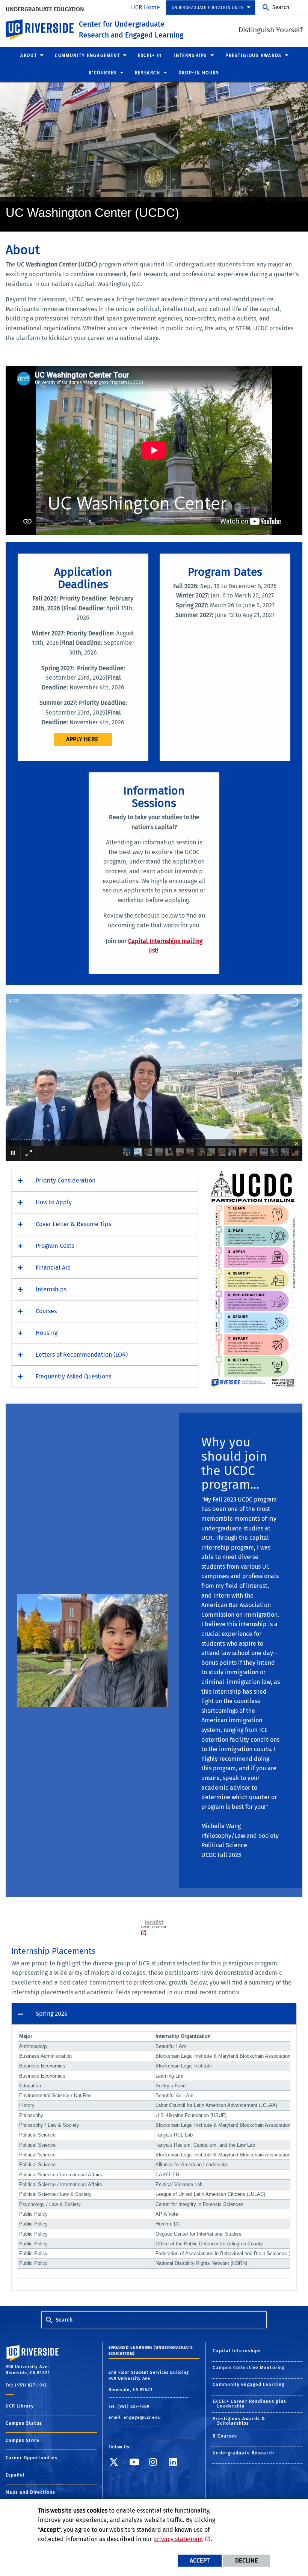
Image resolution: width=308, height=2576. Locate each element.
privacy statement (178, 2539)
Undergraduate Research (243, 2453)
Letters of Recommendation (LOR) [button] (82, 1355)
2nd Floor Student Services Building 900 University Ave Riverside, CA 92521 (149, 2381)
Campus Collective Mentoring (249, 2368)
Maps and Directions (30, 2492)
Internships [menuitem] (190, 56)
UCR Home (146, 7)
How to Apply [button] (54, 1202)
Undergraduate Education (45, 9)
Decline (247, 2560)
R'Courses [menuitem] (103, 73)
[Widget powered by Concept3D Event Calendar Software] (154, 1928)
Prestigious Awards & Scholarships (239, 2421)
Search (281, 7)
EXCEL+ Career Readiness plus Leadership (249, 2404)
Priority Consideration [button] (66, 1180)
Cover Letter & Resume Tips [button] (73, 1224)
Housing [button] (47, 1333)
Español (15, 2475)
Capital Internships (237, 2351)
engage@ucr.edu (142, 2417)
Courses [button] (46, 1311)
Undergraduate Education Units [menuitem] (208, 8)
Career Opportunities (32, 2458)
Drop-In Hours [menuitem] (199, 73)
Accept (200, 2560)
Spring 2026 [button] (52, 2014)
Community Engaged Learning (248, 2385)
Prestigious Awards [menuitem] (254, 56)
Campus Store (23, 2441)
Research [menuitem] (148, 73)
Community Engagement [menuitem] (87, 56)
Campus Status (24, 2423)
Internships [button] (51, 1289)
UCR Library (20, 2406)
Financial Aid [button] (53, 1268)
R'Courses (225, 2436)
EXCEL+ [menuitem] (146, 56)
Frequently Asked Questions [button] (73, 1376)
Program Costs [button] (55, 1246)
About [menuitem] (29, 56)
